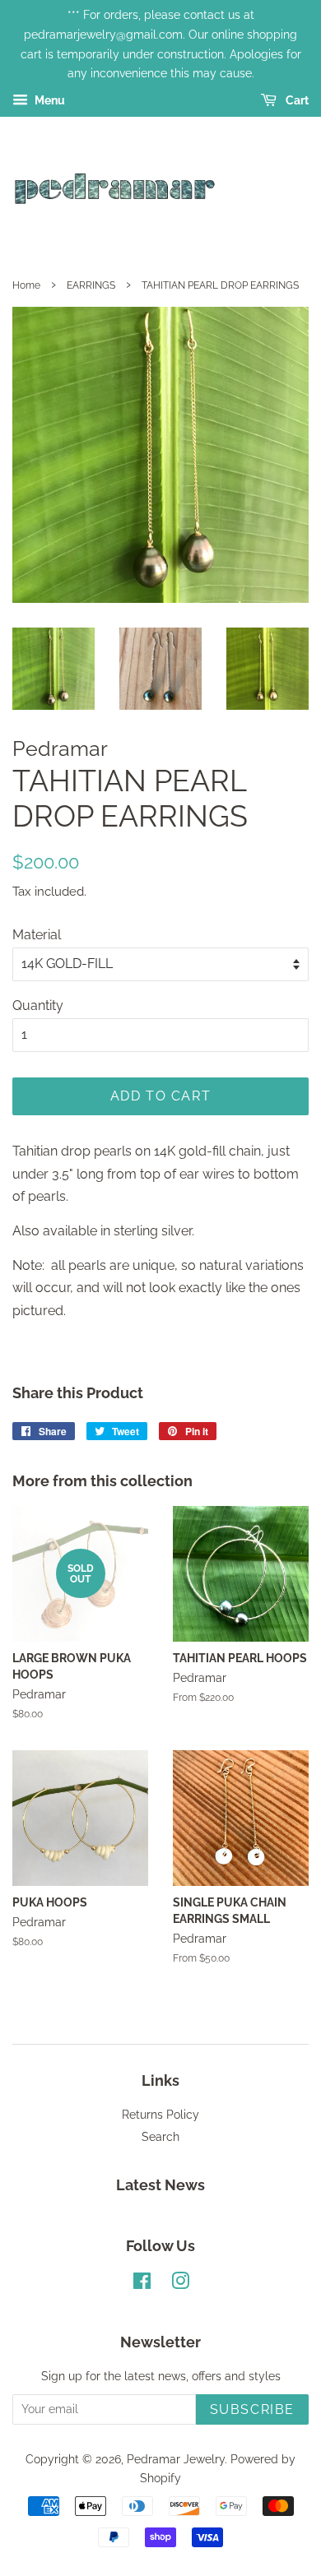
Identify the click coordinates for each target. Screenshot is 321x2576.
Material (37, 935)
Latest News (160, 2185)
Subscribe (252, 2409)
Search (160, 2137)
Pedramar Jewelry (176, 2459)
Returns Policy (160, 2115)
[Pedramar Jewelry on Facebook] (142, 2284)
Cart (296, 100)
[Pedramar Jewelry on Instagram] (180, 2284)
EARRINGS (91, 285)
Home (26, 285)
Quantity (38, 1005)
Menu (49, 100)
